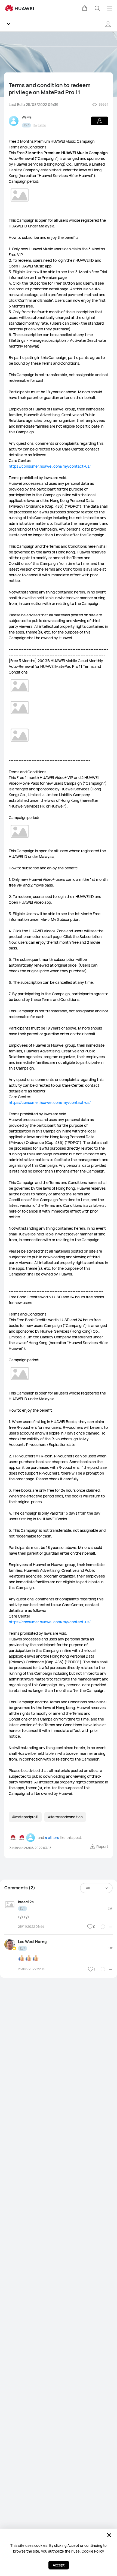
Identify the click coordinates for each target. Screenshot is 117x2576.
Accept (59, 2565)
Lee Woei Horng (32, 1942)
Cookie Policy (93, 2551)
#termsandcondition (65, 1817)
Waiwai (27, 117)
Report (102, 1846)
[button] (85, 8)
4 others (52, 1838)
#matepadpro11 (25, 1817)
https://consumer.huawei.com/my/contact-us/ (50, 466)
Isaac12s (26, 1902)
